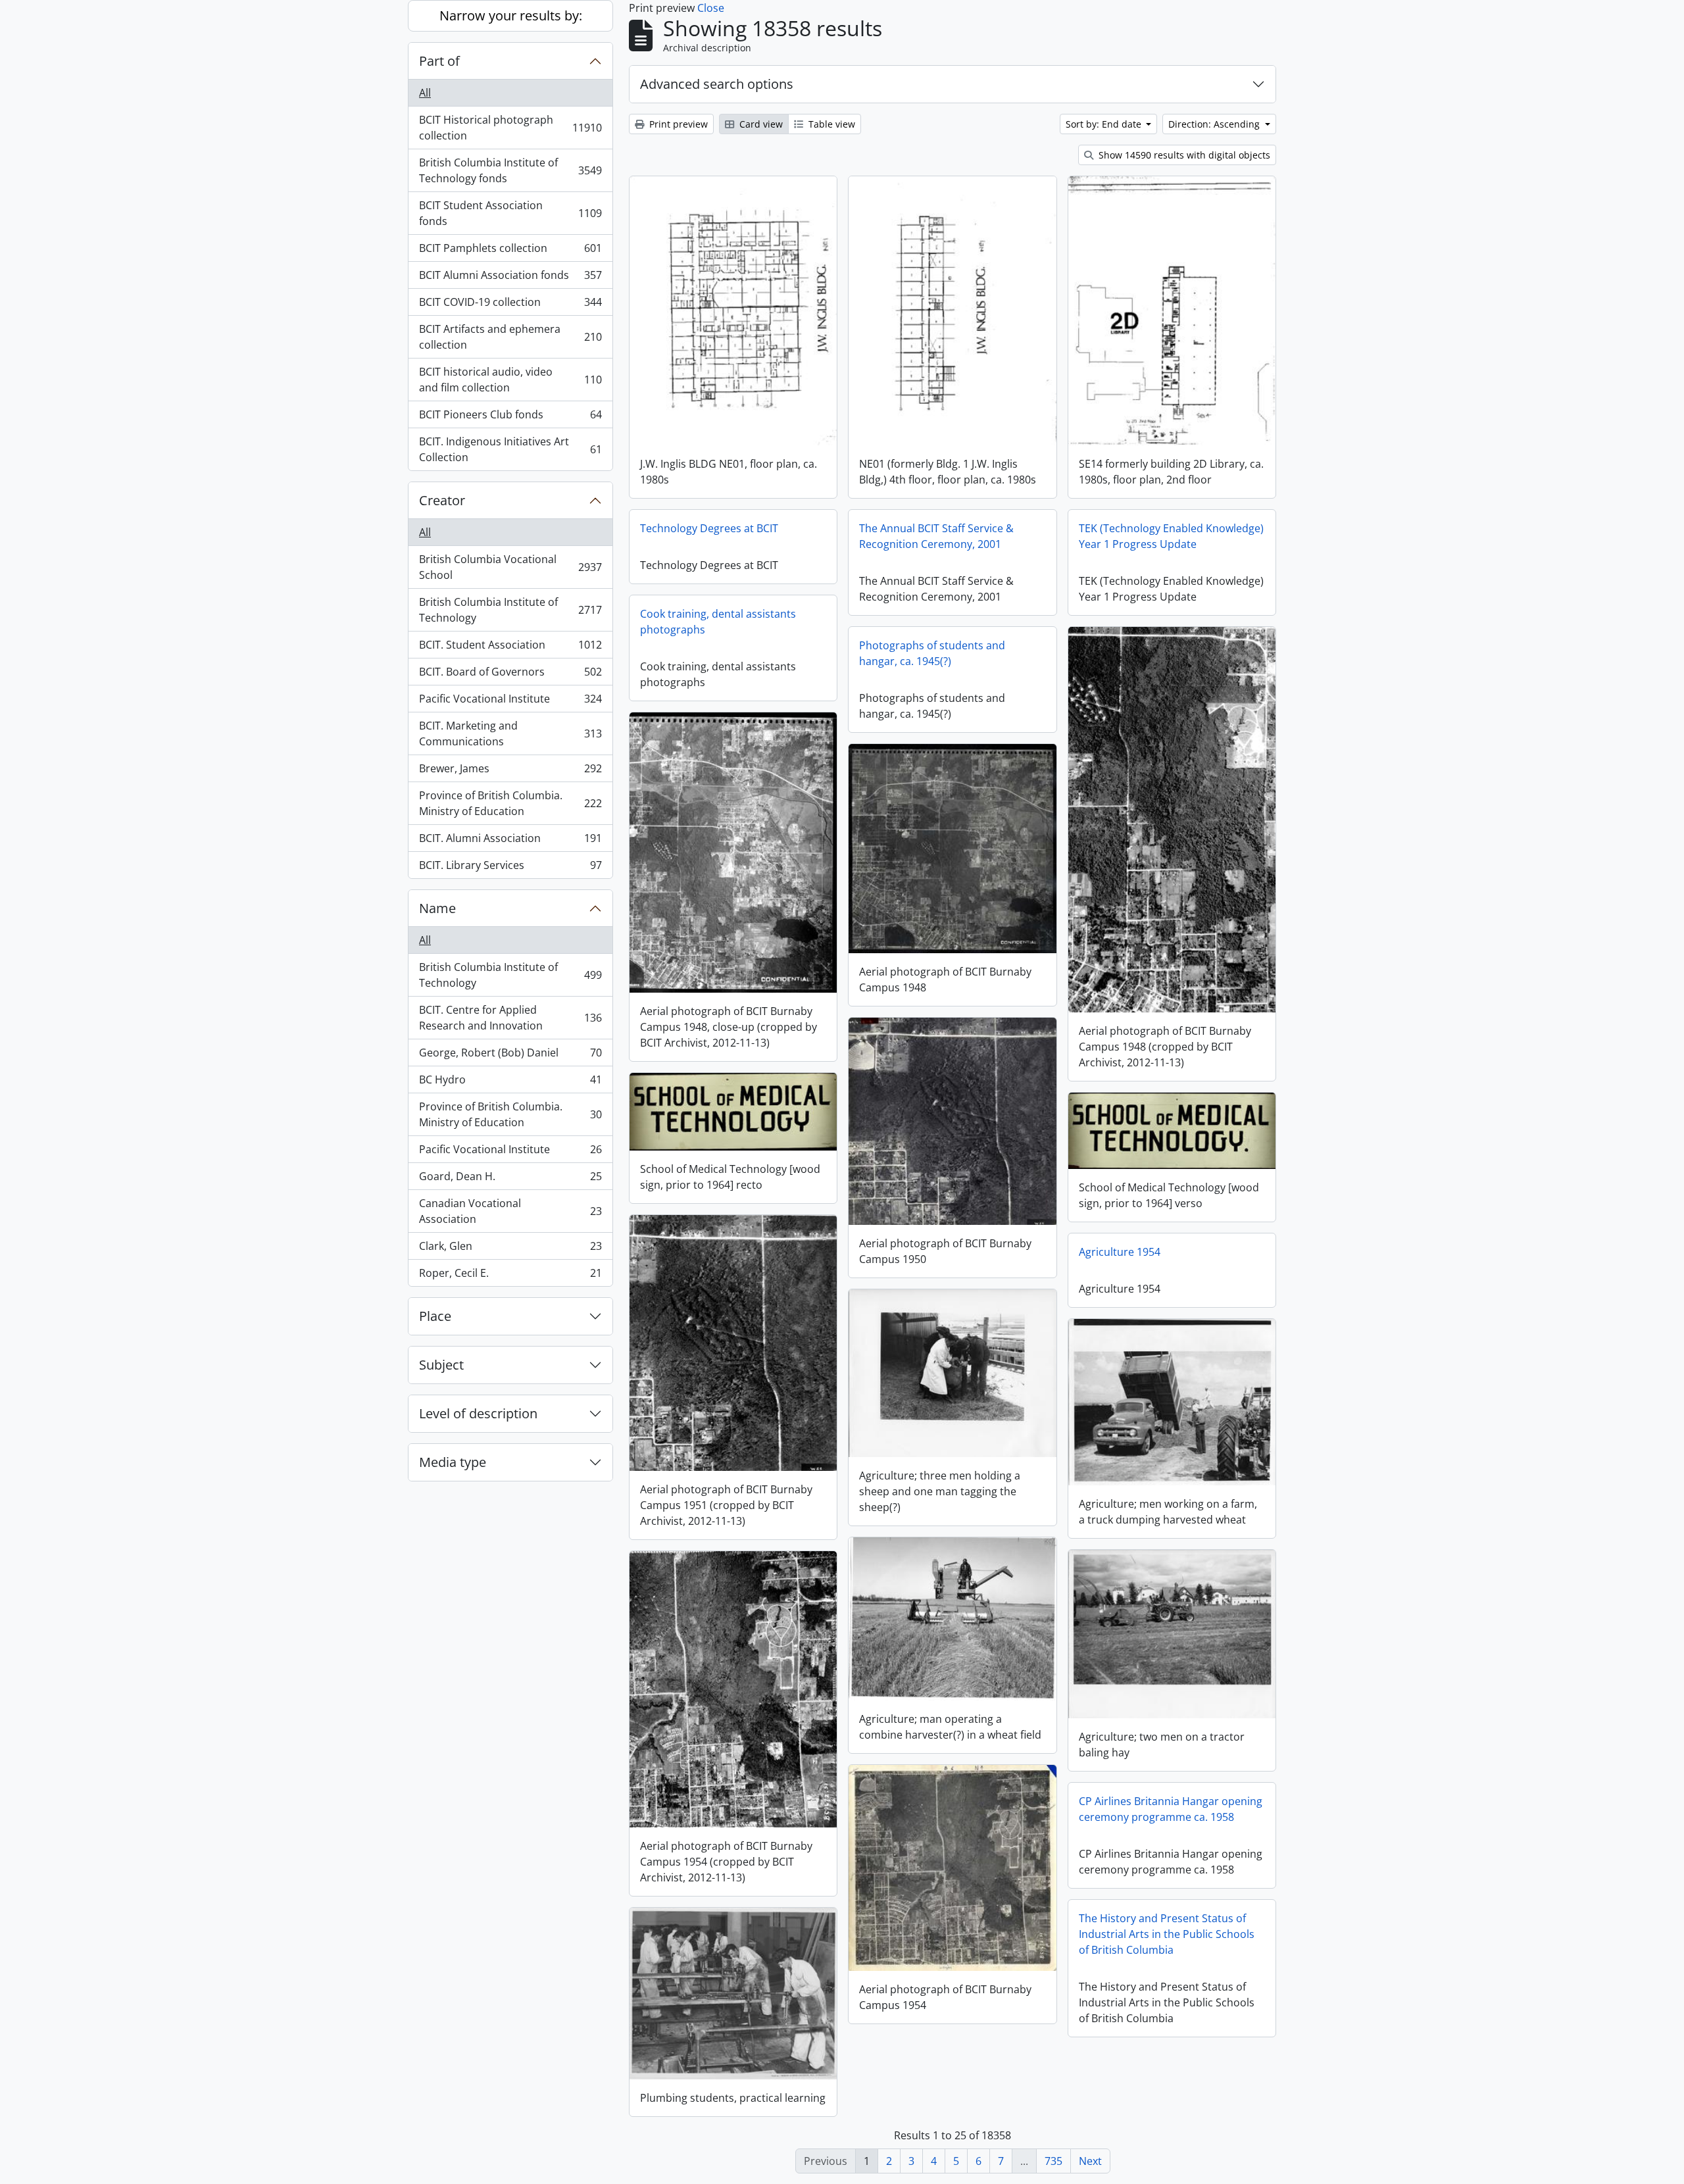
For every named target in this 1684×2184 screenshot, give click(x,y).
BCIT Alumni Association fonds (510, 278)
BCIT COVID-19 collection (510, 305)
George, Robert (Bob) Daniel (510, 1056)
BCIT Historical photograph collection (510, 128)
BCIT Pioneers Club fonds (510, 418)
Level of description (478, 1413)
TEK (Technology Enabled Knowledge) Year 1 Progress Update (1171, 536)
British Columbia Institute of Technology (510, 610)
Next (1090, 2161)
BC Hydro (510, 1083)
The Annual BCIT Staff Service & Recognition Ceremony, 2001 (936, 536)
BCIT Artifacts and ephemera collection (510, 337)
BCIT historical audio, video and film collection (510, 380)
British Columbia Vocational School (510, 567)
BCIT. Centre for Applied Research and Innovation (510, 1018)
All (425, 93)
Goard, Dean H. (510, 1179)
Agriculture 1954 (1120, 1252)
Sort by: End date (1105, 124)
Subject (441, 1365)
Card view (760, 124)
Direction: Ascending (1215, 124)
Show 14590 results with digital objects (1183, 155)
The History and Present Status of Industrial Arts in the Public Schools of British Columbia (1167, 1934)
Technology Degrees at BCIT (709, 528)
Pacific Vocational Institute (510, 702)
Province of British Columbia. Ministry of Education (510, 803)
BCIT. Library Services (510, 868)
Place (435, 1316)
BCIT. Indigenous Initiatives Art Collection (510, 449)
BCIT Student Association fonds (510, 213)
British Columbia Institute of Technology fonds (510, 170)
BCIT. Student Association (510, 648)
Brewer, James (510, 772)
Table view (830, 124)
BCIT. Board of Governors (510, 675)
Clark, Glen (510, 1249)
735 (1053, 2161)
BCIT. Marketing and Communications (510, 733)
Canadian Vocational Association (510, 1211)
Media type (453, 1462)
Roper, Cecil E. (510, 1276)
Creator (442, 500)
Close (711, 8)
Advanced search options (717, 84)
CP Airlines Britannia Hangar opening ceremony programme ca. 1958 (1171, 1809)
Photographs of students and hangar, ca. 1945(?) (932, 653)
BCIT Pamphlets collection (510, 251)
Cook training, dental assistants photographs (718, 622)
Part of (439, 61)
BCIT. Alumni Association (510, 841)
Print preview (677, 124)
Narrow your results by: (511, 15)
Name (437, 908)
